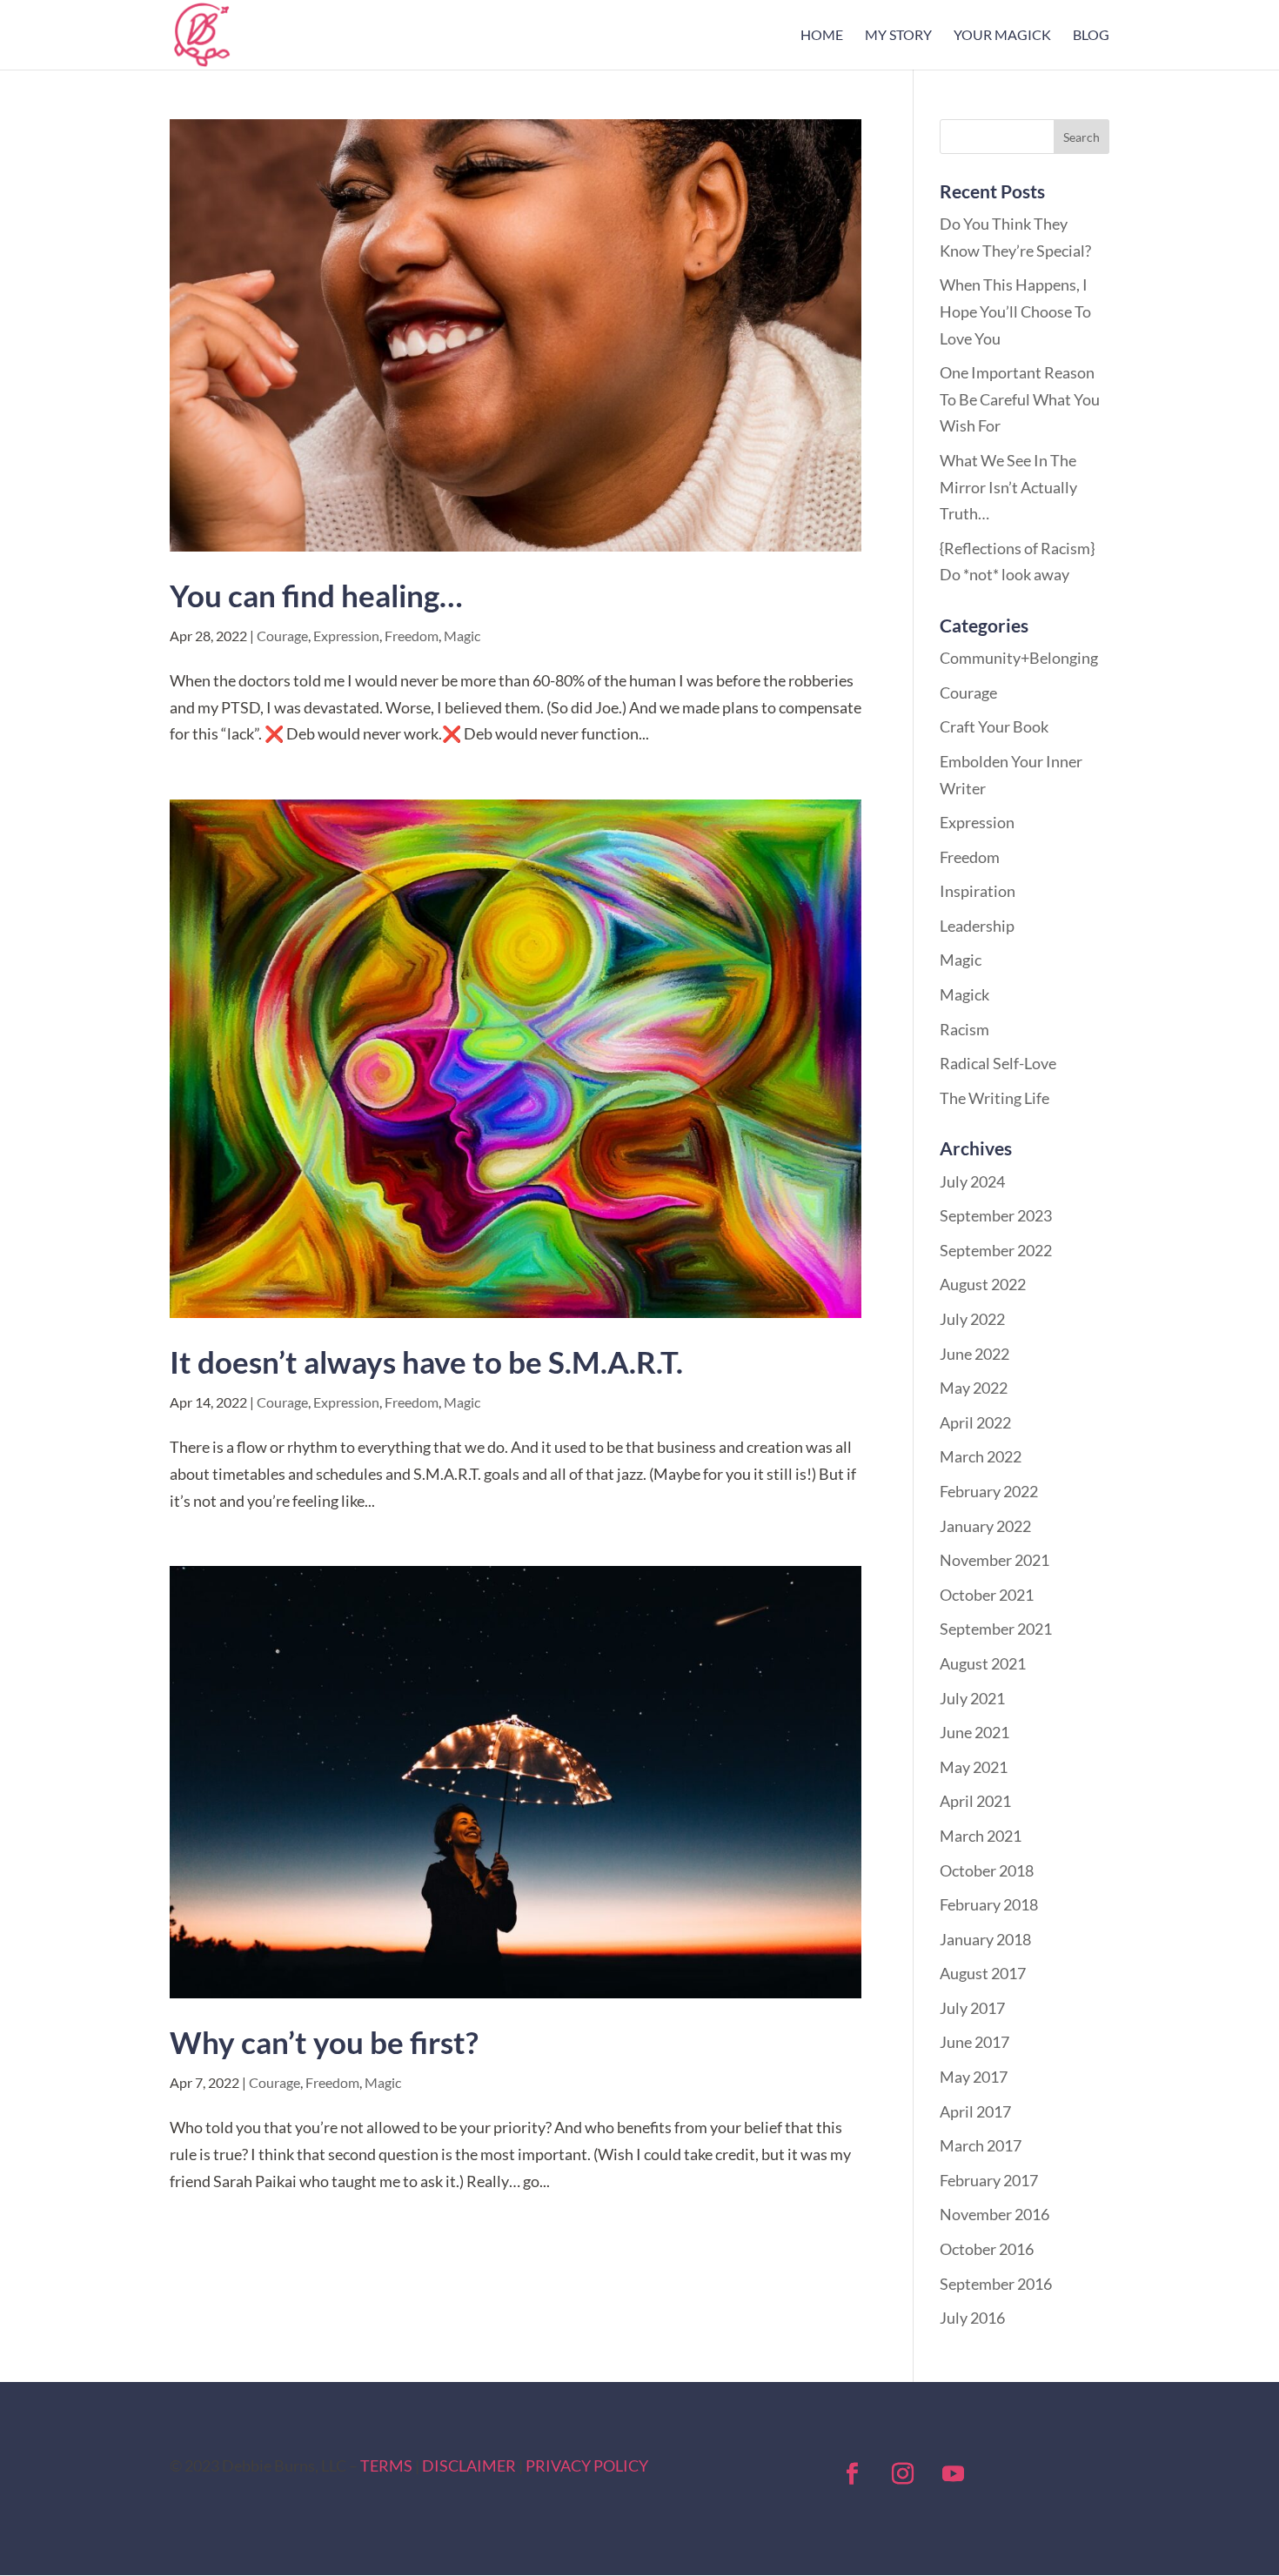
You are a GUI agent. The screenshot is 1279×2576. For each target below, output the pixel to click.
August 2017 (983, 1973)
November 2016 (994, 2214)
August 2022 (983, 1284)
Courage (282, 636)
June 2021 (974, 1732)
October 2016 (987, 2249)
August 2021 (983, 1663)
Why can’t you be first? (324, 2042)
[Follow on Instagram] (903, 2474)
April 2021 (975, 1801)
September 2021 (996, 1629)
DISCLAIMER (469, 2466)
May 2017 (974, 2077)
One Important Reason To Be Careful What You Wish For (1020, 399)
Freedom (412, 636)
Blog (1091, 36)
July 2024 (972, 1181)
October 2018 (987, 1870)
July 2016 (972, 2318)
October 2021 (987, 1595)
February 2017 (989, 2180)
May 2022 (974, 1388)
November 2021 (994, 1560)
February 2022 (989, 1491)
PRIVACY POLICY (587, 2466)
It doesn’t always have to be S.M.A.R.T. (426, 1362)
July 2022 (972, 1319)
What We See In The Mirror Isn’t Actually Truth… (1008, 487)
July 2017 (972, 2008)
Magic (462, 636)
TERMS (386, 2466)
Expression (346, 636)
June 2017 (974, 2042)
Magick (964, 994)
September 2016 (996, 2284)
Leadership (977, 926)
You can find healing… (316, 595)
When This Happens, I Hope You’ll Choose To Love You (1015, 311)
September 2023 (996, 1215)
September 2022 (996, 1250)
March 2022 (981, 1456)
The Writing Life (994, 1098)
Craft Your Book (994, 726)
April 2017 (975, 2111)
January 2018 (985, 1939)
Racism (964, 1029)
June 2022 (974, 1354)
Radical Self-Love (998, 1063)
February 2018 (989, 1904)
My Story (898, 36)
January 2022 (985, 1526)
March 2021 (981, 1836)
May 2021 (974, 1767)
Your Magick (1002, 36)
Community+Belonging (1019, 658)
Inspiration (978, 891)
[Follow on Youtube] (954, 2474)
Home (822, 36)
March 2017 (981, 2145)
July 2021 (972, 1698)
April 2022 (975, 1422)
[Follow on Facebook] (853, 2474)
